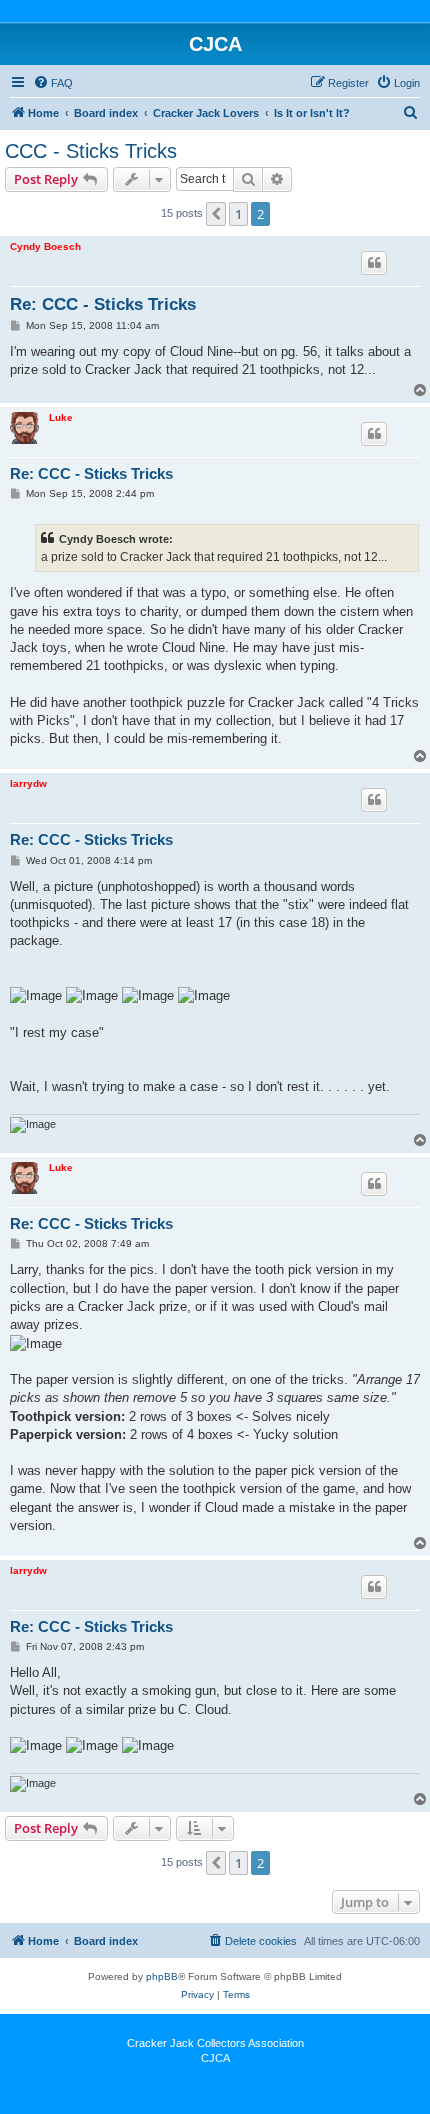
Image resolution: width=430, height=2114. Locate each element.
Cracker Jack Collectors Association (215, 2043)
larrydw (28, 783)
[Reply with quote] (374, 263)
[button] (216, 214)
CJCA (215, 2058)
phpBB (162, 1976)
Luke (61, 417)
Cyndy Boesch (45, 246)
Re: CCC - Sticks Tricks (103, 304)
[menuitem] (53, 83)
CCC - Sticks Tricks (91, 151)
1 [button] (238, 214)
